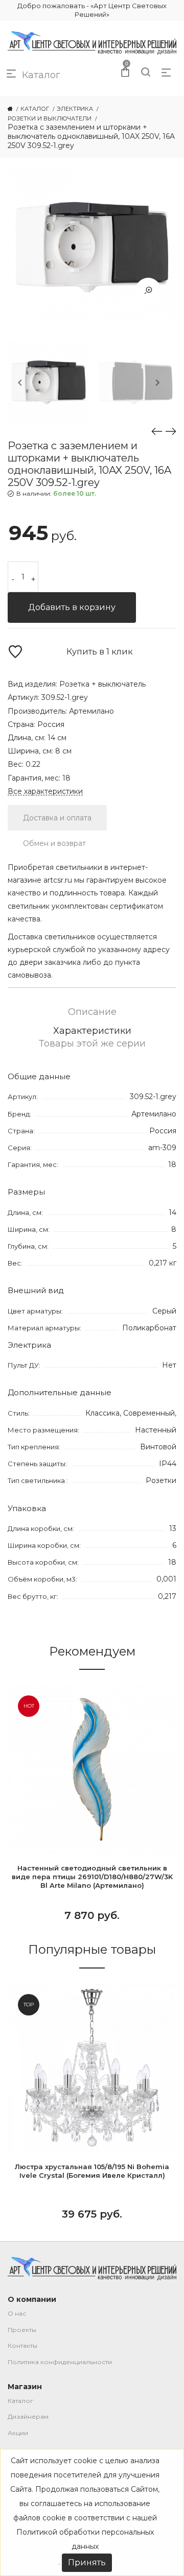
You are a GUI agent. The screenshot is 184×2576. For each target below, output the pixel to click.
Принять (87, 2562)
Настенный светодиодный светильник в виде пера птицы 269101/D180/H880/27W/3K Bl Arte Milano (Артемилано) (92, 1877)
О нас (17, 2313)
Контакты (22, 2346)
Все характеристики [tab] (45, 792)
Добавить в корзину (72, 607)
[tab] (57, 818)
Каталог (20, 2401)
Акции (18, 2433)
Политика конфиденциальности (60, 2362)
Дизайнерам (28, 2416)
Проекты (22, 2330)
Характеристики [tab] (92, 1031)
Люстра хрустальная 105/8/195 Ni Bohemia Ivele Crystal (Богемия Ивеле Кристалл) (92, 2171)
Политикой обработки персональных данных (85, 2539)
